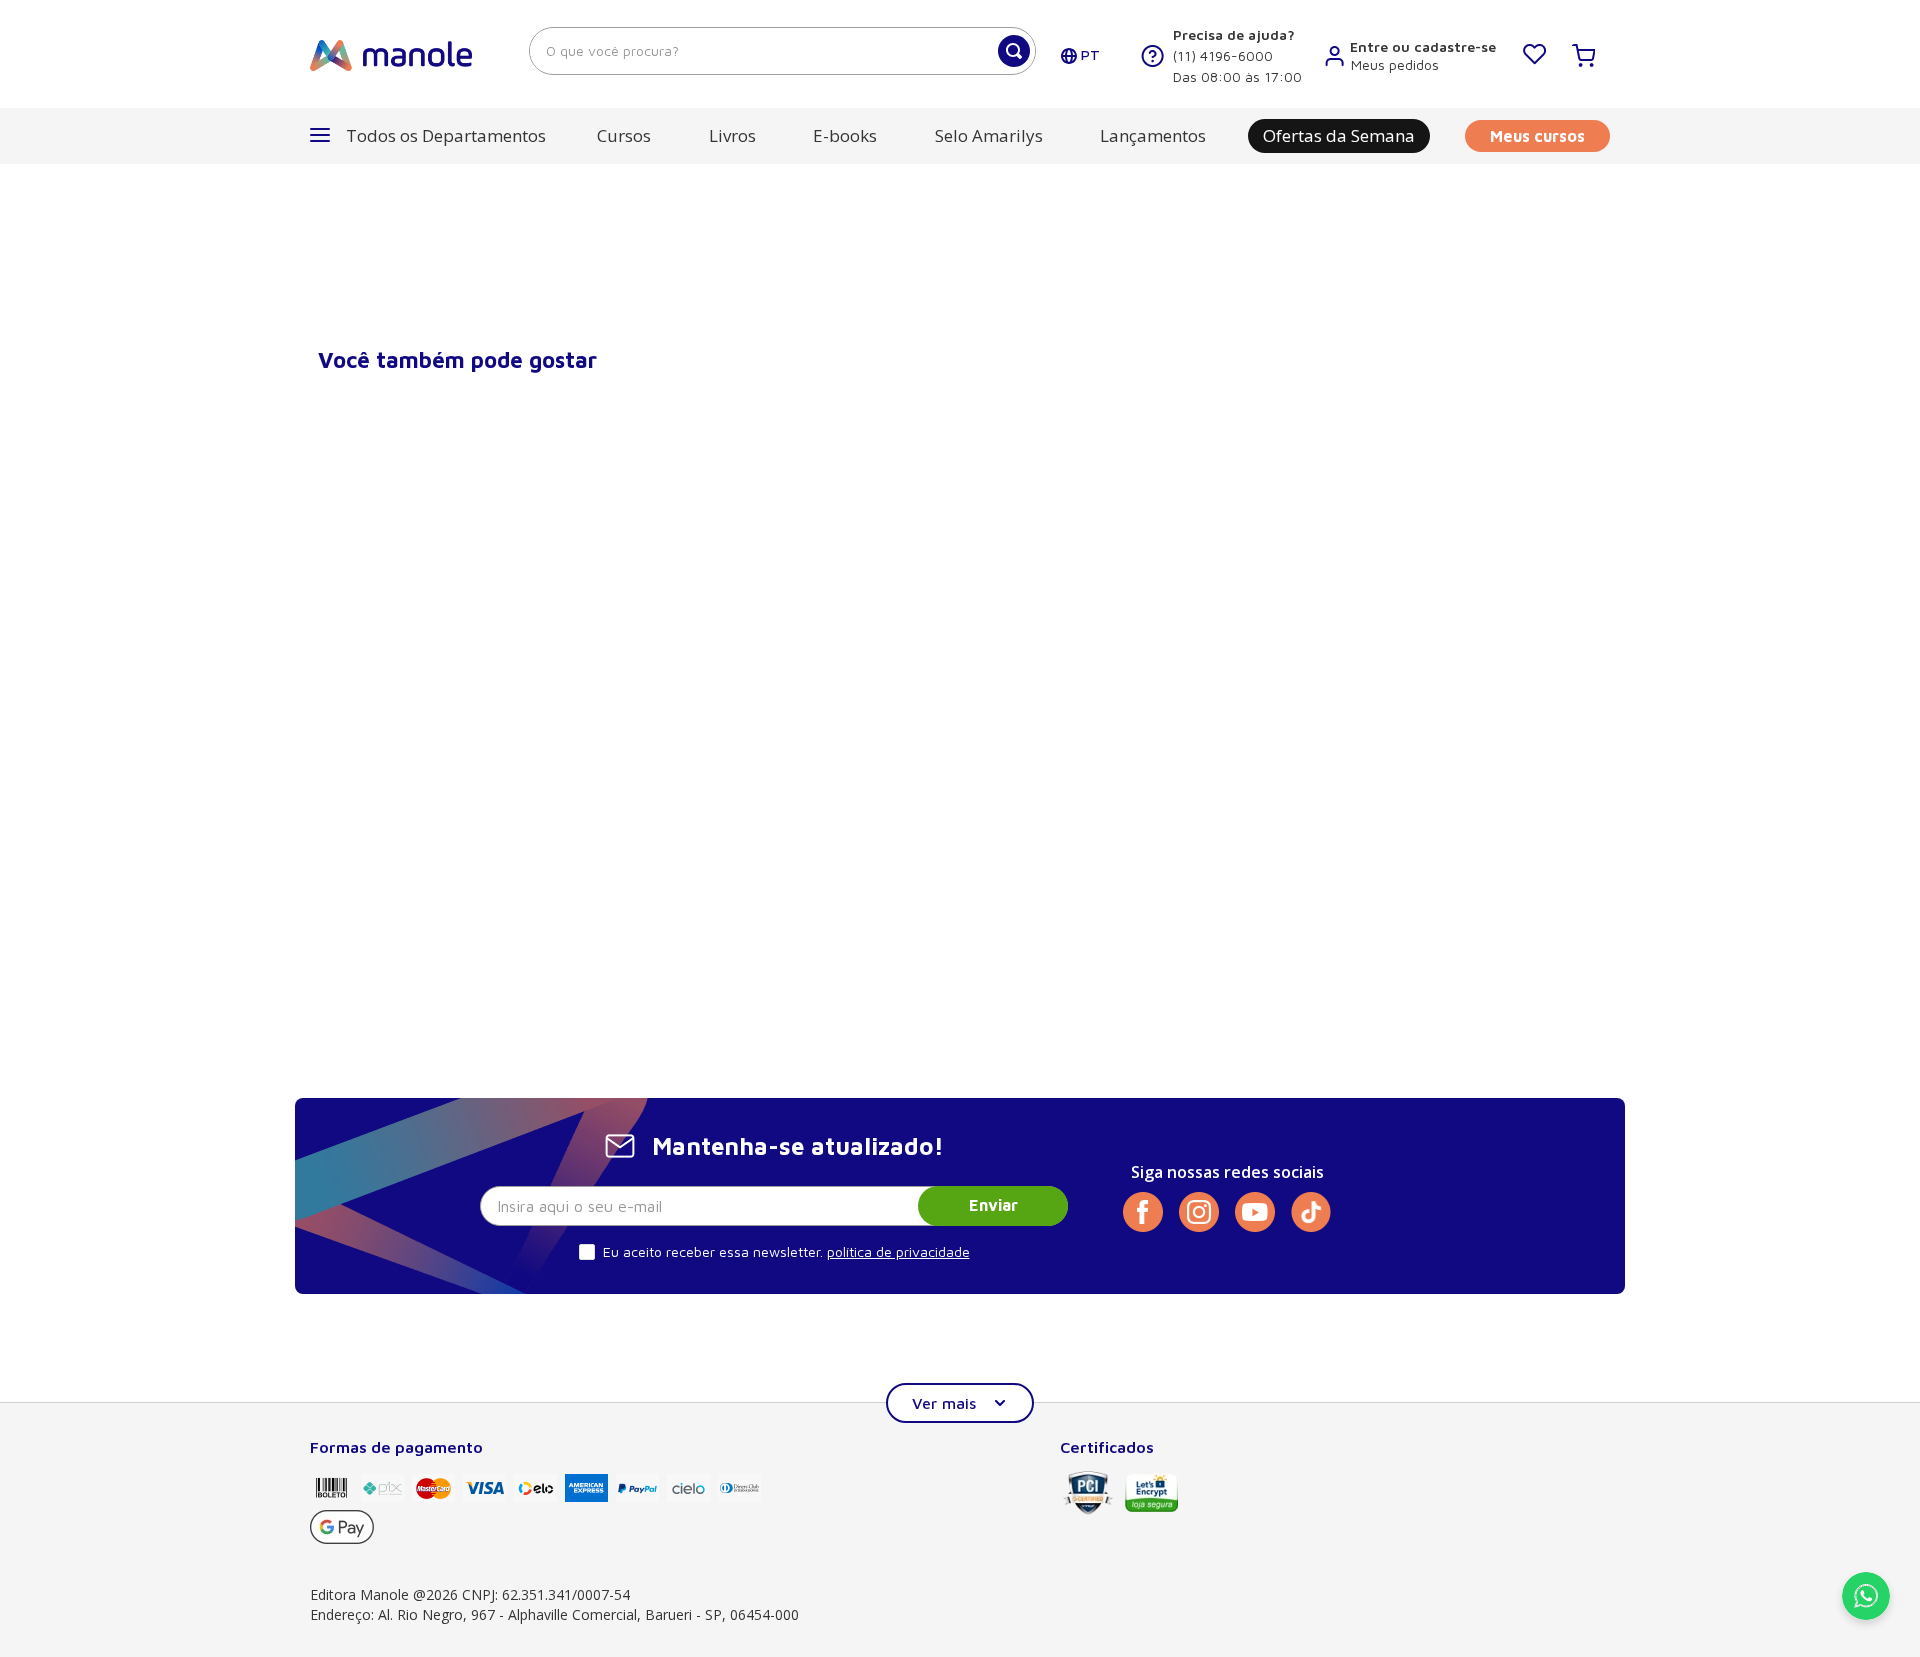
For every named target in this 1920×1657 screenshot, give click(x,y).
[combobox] (782, 51)
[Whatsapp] (1866, 1614)
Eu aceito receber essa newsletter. (713, 1251)
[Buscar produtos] (1014, 51)
